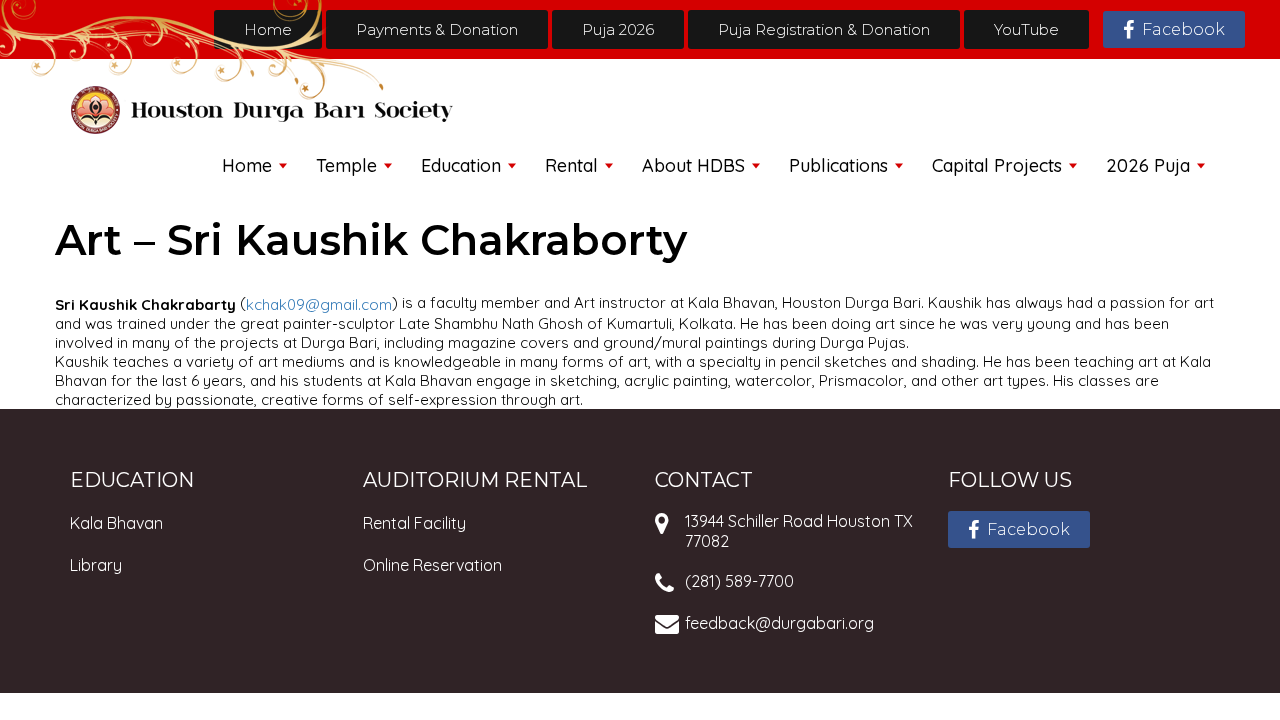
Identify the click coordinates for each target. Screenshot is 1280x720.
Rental (571, 165)
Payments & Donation (437, 29)
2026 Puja (1148, 165)
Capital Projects (997, 165)
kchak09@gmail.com (319, 304)
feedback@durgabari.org (779, 623)
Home (268, 29)
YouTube (1026, 29)
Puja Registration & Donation (824, 29)
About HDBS (693, 165)
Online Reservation (432, 565)
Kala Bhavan (116, 523)
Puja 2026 (618, 29)
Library (96, 565)
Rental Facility (414, 523)
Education (461, 165)
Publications (838, 165)
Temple (346, 165)
